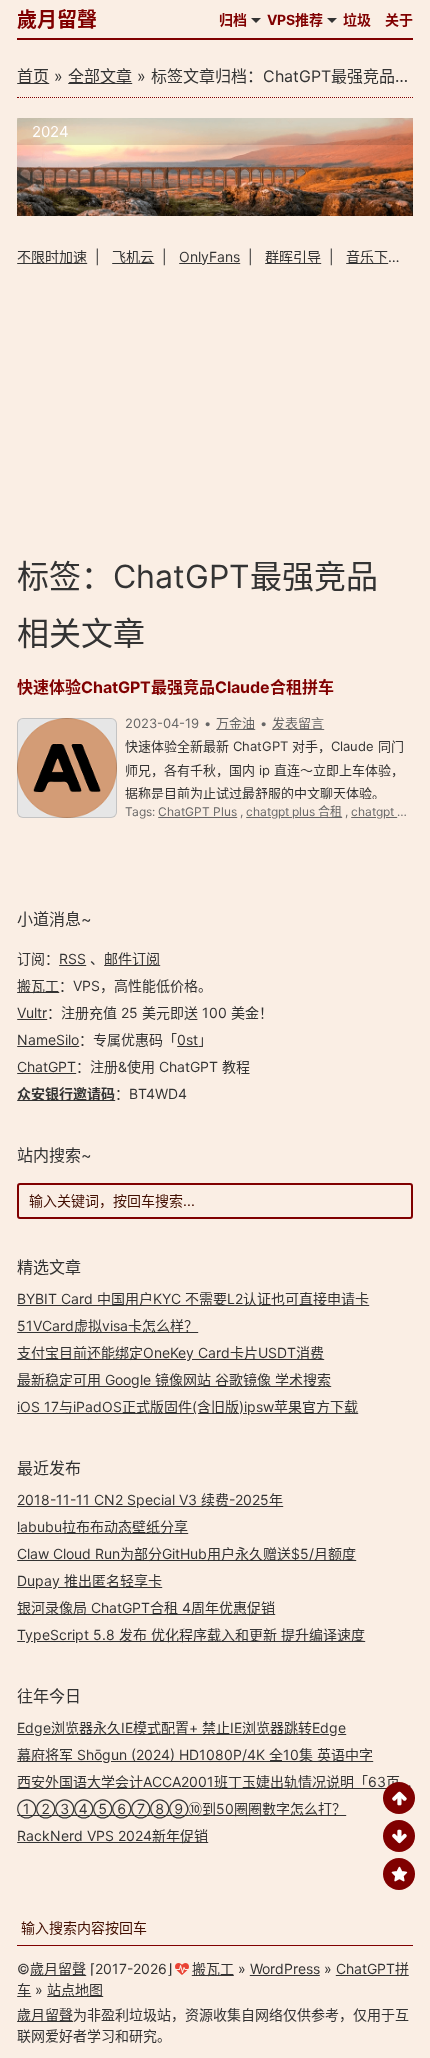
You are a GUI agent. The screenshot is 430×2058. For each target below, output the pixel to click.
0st (187, 1039)
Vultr (32, 1012)
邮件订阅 (132, 958)
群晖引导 (293, 256)
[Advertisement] (215, 410)
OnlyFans (209, 256)
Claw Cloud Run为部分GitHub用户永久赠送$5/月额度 (186, 1553)
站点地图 (75, 1989)
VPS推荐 (295, 19)
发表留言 (298, 723)
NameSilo (48, 1039)
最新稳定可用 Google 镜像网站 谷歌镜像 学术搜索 (174, 1379)
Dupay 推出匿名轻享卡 (89, 1580)
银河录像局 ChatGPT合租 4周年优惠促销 (146, 1607)
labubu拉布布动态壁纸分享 (102, 1526)
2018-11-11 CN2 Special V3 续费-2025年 (150, 1499)
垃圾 (357, 19)
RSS (72, 958)
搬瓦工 (38, 985)
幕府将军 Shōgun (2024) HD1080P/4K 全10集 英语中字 (195, 1754)
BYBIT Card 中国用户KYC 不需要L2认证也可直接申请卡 (193, 1298)
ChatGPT (46, 1066)
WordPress (285, 1968)
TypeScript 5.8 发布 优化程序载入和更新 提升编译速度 (191, 1634)
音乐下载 (374, 256)
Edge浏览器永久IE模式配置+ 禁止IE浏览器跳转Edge (181, 1727)
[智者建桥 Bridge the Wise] (215, 210)
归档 (233, 19)
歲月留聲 (57, 20)
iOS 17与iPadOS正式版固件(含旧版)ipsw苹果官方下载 (187, 1406)
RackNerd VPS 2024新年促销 (112, 1835)
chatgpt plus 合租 (294, 811)
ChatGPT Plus (197, 811)
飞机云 (133, 256)
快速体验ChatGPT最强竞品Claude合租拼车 (175, 687)
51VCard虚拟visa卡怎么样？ (107, 1325)
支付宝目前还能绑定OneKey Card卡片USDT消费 (170, 1352)
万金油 (235, 723)
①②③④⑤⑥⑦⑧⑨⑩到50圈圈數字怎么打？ (181, 1808)
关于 (399, 19)
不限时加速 (52, 256)
